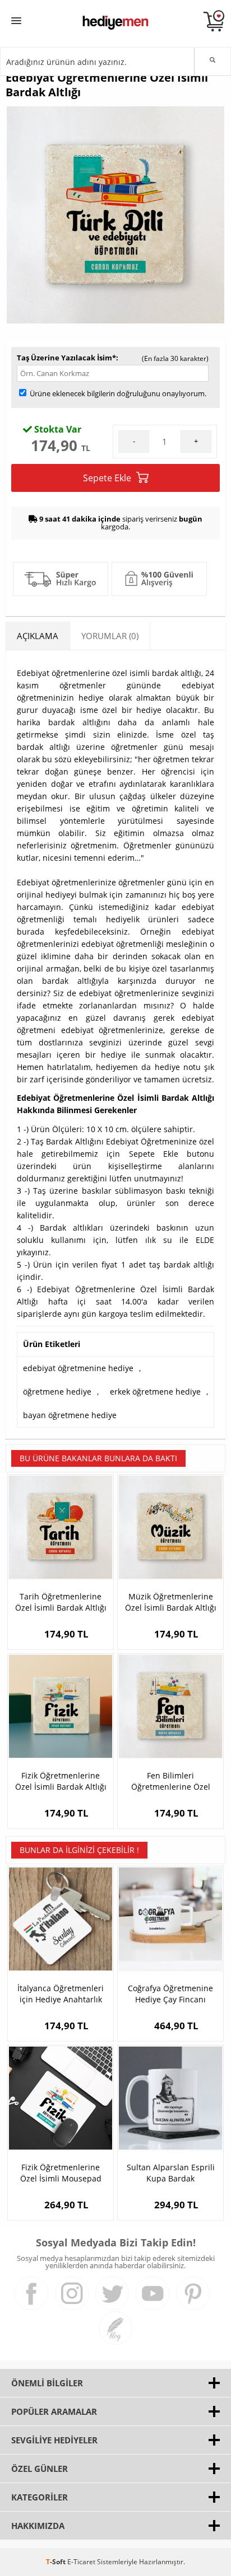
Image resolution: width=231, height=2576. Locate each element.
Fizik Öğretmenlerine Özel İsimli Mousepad (61, 2173)
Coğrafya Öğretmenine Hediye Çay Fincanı (170, 1994)
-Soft (57, 2562)
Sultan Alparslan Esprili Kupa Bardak (171, 2173)
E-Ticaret (81, 2562)
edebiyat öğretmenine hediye (78, 1368)
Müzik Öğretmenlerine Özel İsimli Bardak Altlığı (171, 1602)
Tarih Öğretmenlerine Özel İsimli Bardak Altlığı (61, 1602)
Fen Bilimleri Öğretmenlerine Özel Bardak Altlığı (171, 1781)
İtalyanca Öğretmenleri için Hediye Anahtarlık (61, 1994)
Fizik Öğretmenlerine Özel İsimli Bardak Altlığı (61, 1781)
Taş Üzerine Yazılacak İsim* (66, 358)
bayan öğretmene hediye (70, 1415)
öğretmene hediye (57, 1392)
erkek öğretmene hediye (155, 1392)
